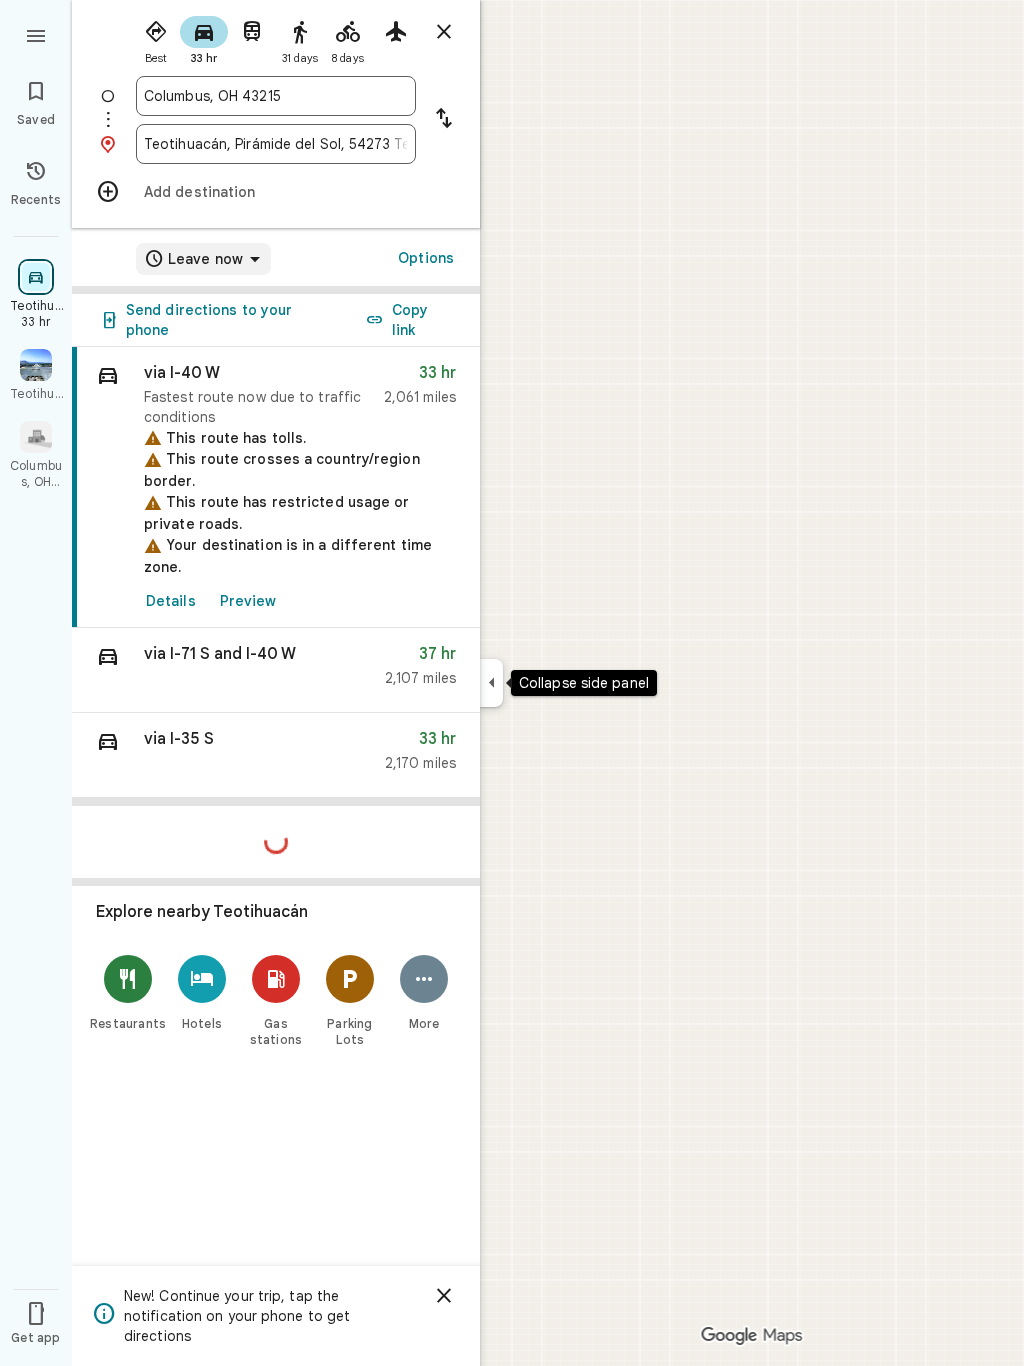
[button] (276, 670)
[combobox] (276, 96)
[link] (276, 487)
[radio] (156, 38)
